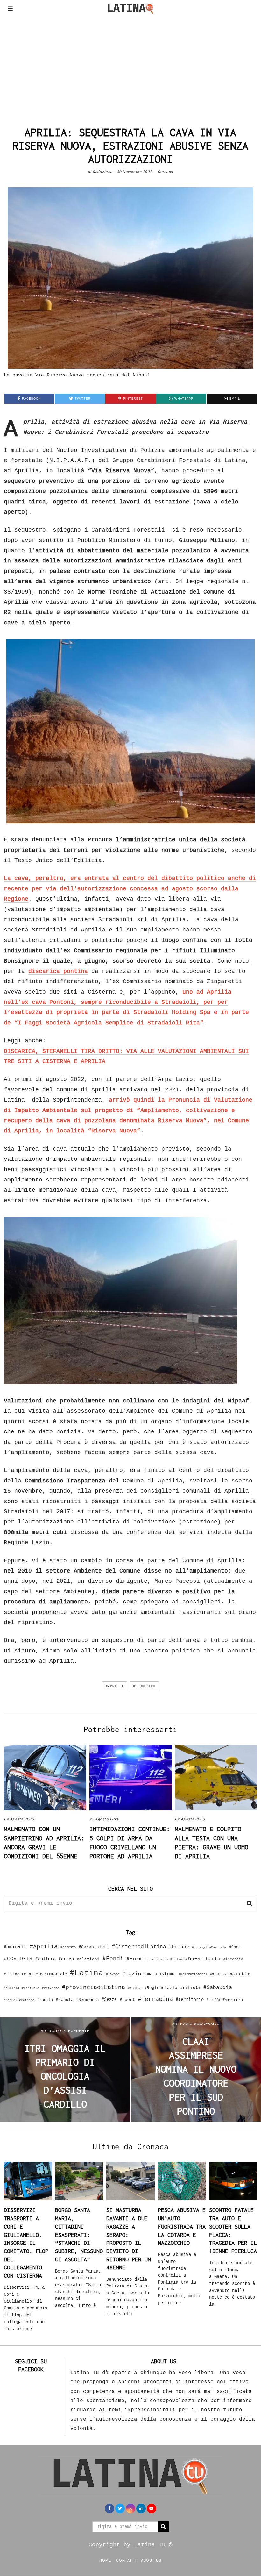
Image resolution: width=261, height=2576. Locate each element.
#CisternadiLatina (139, 1946)
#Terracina (155, 1999)
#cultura (46, 1959)
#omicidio (240, 1974)
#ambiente (15, 1947)
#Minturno (219, 1974)
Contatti (126, 2560)
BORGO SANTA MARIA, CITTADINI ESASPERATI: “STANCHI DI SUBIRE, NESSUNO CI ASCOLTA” (79, 2234)
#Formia (138, 1958)
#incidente (15, 1974)
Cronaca (165, 172)
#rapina (135, 1988)
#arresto (68, 1947)
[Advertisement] (130, 65)
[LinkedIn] (141, 2508)
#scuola (65, 1999)
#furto (193, 1959)
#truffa (213, 2000)
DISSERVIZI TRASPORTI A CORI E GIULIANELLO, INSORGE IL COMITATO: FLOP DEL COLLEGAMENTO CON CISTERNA (26, 2243)
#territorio (190, 1999)
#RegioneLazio (161, 1987)
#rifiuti (190, 1987)
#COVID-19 (18, 1958)
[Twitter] (120, 2508)
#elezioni (88, 1959)
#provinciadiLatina (94, 1987)
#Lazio (132, 1973)
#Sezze (109, 1999)
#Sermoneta (88, 1999)
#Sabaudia (218, 1987)
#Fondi (113, 1958)
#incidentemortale (48, 1974)
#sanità (45, 1999)
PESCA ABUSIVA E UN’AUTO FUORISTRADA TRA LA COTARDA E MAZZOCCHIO (182, 2226)
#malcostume (160, 1973)
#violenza (233, 1999)
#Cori (235, 1947)
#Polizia (11, 1988)
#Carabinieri (94, 1947)
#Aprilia (115, 1686)
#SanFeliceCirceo (19, 2000)
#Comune (179, 1946)
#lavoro (113, 1974)
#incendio (233, 1959)
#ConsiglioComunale (209, 1947)
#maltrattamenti (193, 1974)
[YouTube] (152, 2508)
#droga (66, 1959)
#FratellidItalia (167, 1959)
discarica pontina (58, 971)
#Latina (86, 1972)
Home (105, 2560)
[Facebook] (109, 2508)
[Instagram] (130, 2508)
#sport (127, 1999)
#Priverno (51, 1988)
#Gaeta (212, 1958)
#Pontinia (31, 1988)
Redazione (102, 172)
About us (151, 2560)
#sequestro (144, 1686)
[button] (250, 1903)
